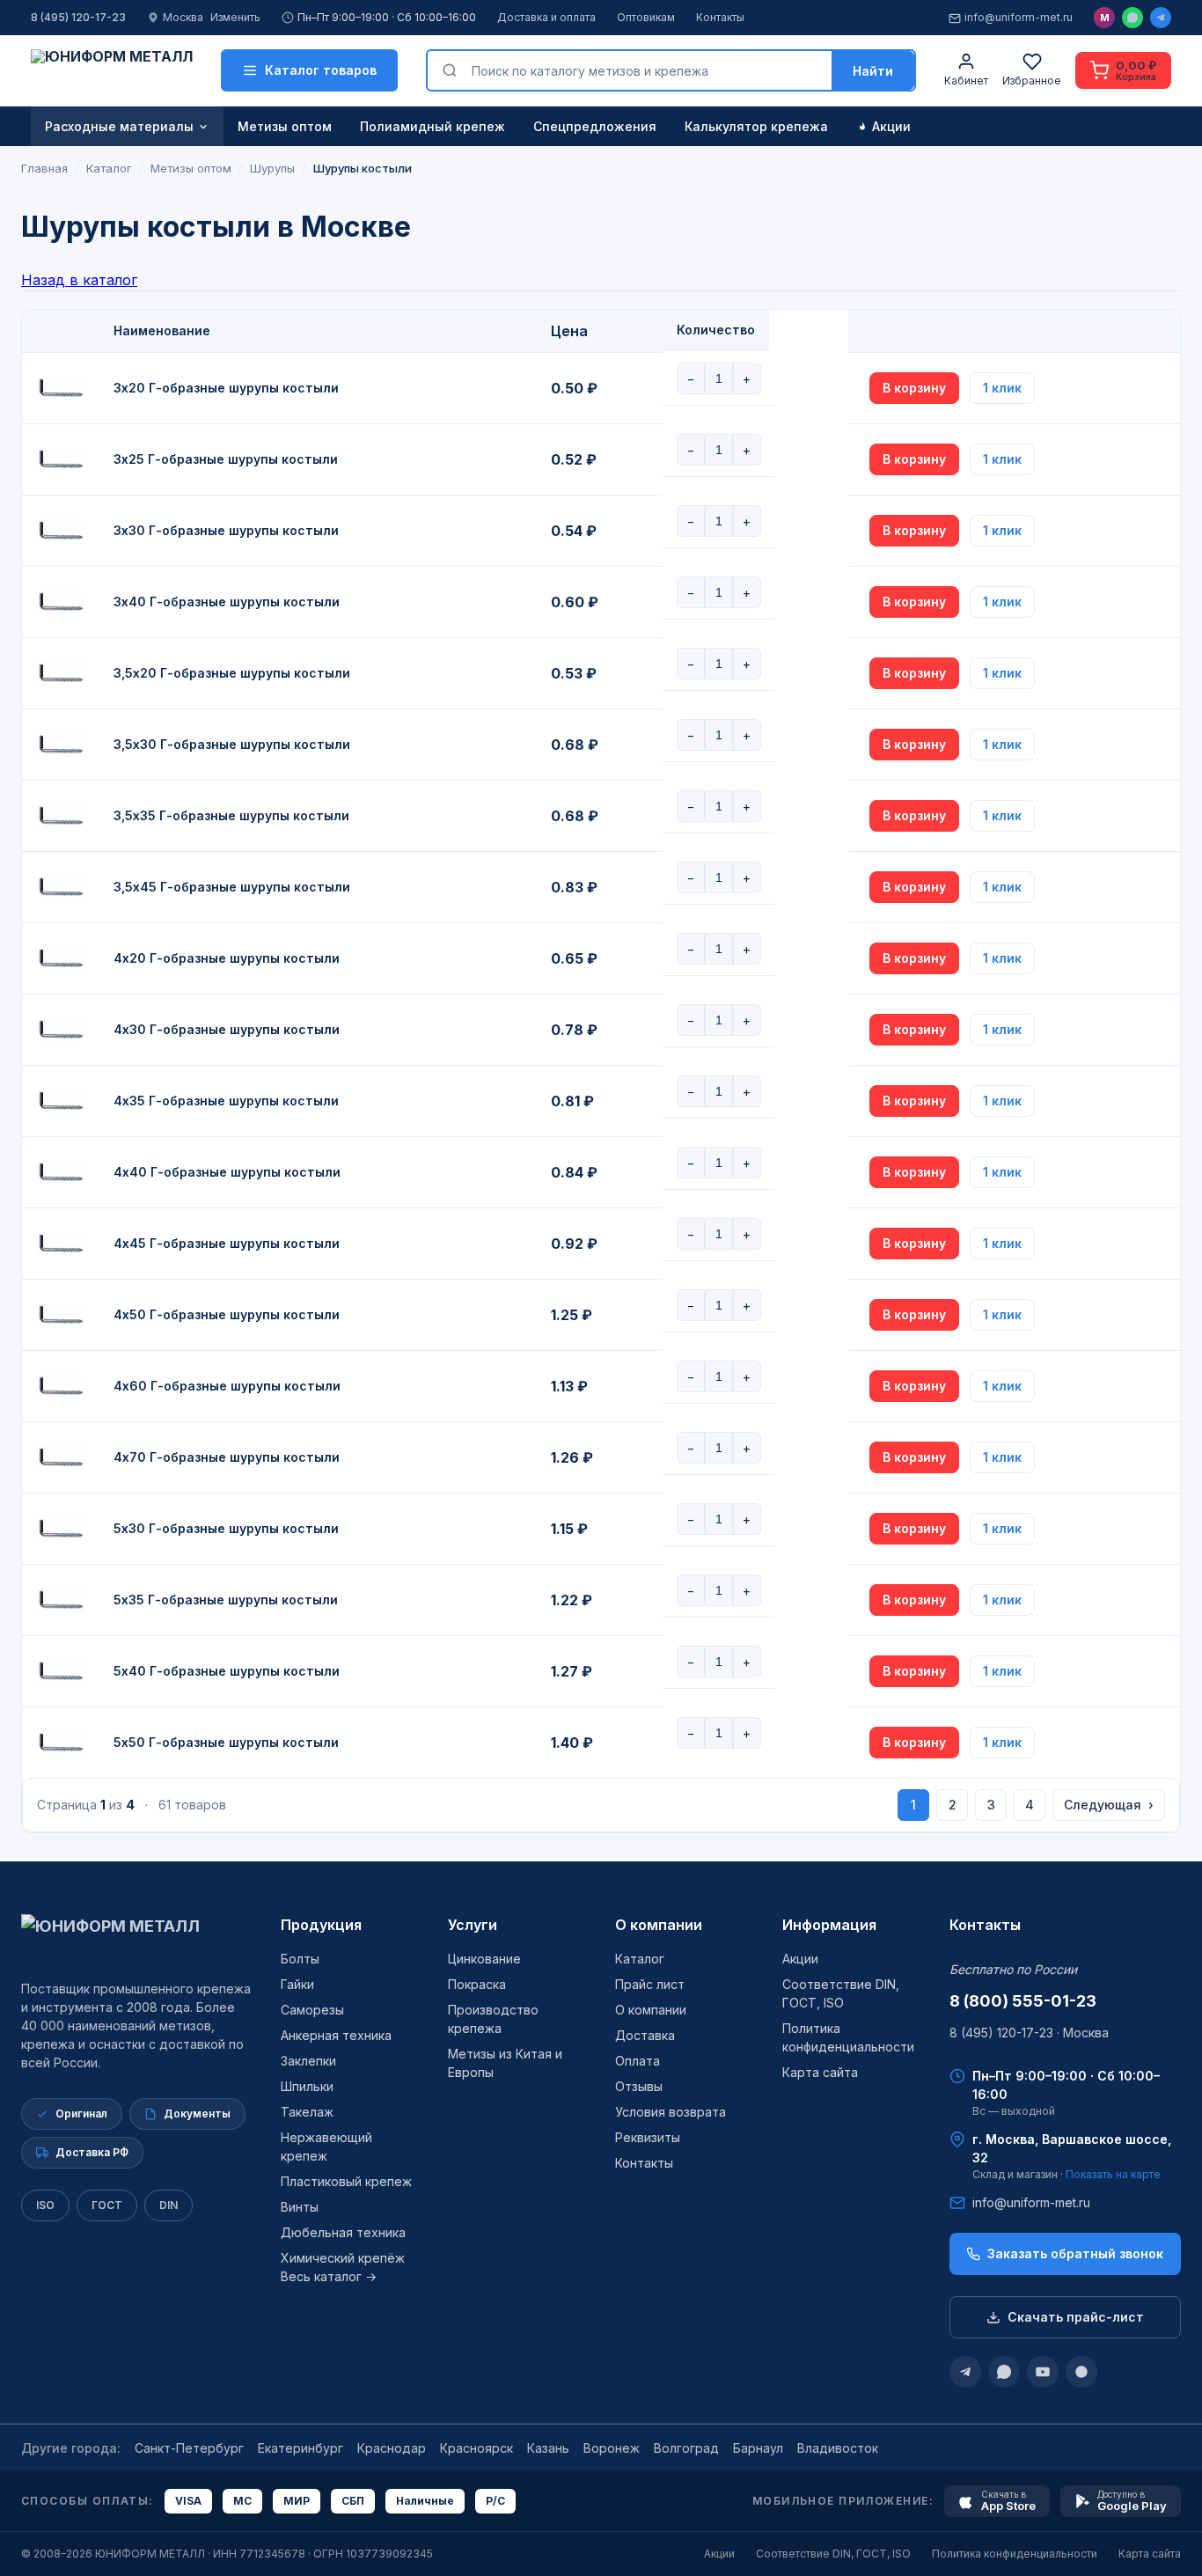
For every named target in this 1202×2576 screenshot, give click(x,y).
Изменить (235, 17)
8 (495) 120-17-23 (78, 17)
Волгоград (686, 2448)
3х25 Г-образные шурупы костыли (226, 459)
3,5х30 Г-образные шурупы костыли (232, 744)
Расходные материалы (119, 126)
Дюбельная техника (343, 2232)
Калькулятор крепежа (756, 126)
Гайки (297, 1984)
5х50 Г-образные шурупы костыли (226, 1742)
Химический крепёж (343, 2258)
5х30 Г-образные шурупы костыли (226, 1528)
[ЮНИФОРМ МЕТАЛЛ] (112, 70)
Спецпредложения (595, 126)
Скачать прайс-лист (1076, 2317)
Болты (300, 1959)
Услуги (473, 1925)
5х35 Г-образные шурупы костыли (226, 1600)
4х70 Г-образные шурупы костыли (227, 1457)
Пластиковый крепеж (346, 2181)
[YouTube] (1043, 2372)
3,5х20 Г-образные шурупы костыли (232, 673)
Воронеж (612, 2448)
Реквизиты (648, 2137)
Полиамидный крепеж (432, 126)
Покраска (477, 1984)
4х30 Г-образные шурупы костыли (227, 1029)
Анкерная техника (336, 2035)
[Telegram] (1161, 18)
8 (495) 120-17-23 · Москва (1029, 2033)
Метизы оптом (285, 126)
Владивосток (838, 2448)
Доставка (645, 2035)
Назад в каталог (79, 280)
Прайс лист (650, 1984)
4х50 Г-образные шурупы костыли (227, 1314)
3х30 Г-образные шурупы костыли (226, 530)
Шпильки (307, 2086)
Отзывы (639, 2086)
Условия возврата (671, 2112)
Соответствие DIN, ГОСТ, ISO (833, 2554)
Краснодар (392, 2448)
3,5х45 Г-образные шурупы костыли (232, 887)
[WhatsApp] (1132, 18)
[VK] (1081, 2372)
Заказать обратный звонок (1075, 2253)
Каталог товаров (321, 70)
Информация (829, 1925)
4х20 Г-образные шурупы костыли (227, 958)
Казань (548, 2448)
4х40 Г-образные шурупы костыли (227, 1172)
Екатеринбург (300, 2448)
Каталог (640, 1959)
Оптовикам (646, 17)
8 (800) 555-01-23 (1023, 2001)
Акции (891, 126)
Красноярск (476, 2448)
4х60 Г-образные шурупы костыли (227, 1386)
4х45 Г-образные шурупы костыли (227, 1243)
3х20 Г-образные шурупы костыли (226, 388)
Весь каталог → (329, 2276)
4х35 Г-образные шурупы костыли (226, 1101)
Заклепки (308, 2061)
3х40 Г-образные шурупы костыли (227, 602)
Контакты (720, 17)
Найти (873, 71)
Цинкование (484, 1959)
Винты (300, 2207)
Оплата (638, 2061)
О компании (659, 1925)
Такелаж (307, 2112)
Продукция (321, 1925)
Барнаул (758, 2448)
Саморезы (312, 2010)
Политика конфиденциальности (1015, 2554)
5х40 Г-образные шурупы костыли (227, 1671)
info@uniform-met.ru (1019, 17)
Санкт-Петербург (189, 2448)
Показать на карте (1113, 2174)
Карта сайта (820, 2072)
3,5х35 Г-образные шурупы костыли (231, 815)
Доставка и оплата (546, 17)
